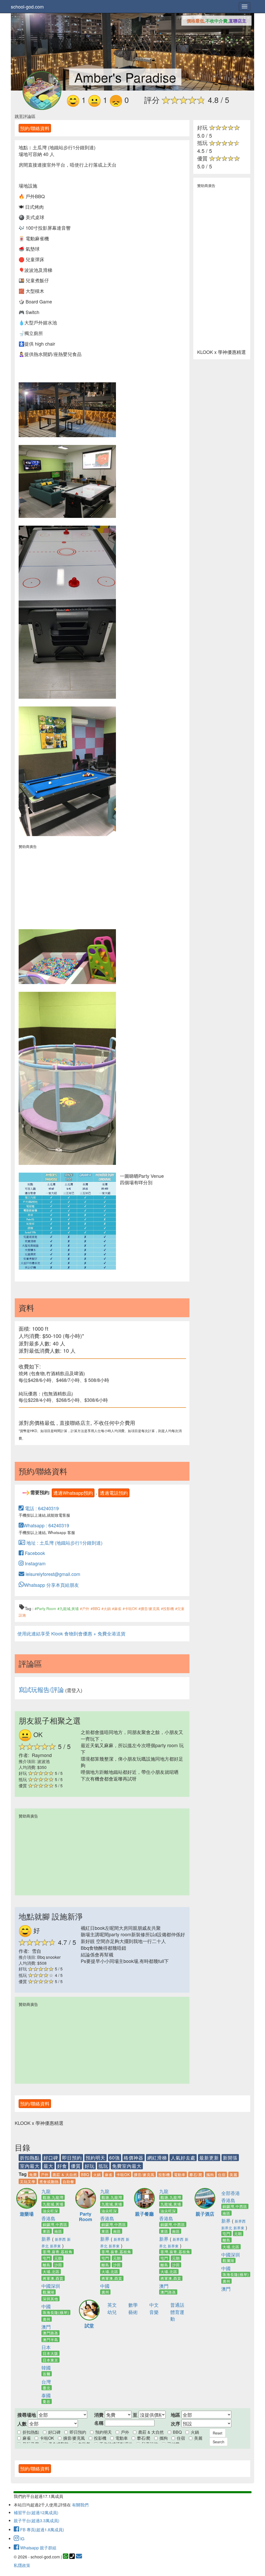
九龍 (46, 2191)
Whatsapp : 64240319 (46, 1525)
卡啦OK (123, 2175)
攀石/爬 (196, 2175)
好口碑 (51, 2157)
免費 (33, 2175)
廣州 (47, 2319)
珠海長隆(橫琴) (56, 2312)
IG (22, 2539)
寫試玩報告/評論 (41, 1689)
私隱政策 (22, 2565)
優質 (76, 2166)
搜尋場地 (27, 2415)
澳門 (46, 2327)
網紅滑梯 (157, 2157)
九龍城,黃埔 (53, 2204)
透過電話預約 (114, 1493)
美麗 (233, 2175)
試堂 (89, 2326)
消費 (99, 2415)
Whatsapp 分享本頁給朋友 (51, 1585)
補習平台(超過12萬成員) (36, 2512)
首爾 (47, 2374)
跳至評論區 (25, 116)
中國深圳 (51, 2286)
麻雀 (109, 2175)
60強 (115, 2157)
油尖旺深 (50, 2211)
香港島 (48, 2218)
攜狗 (210, 2175)
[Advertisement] (67, 885)
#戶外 (85, 1609)
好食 (62, 2166)
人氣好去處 (183, 2157)
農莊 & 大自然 (65, 2175)
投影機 (164, 2175)
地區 (175, 2415)
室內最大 (30, 2166)
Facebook (34, 1553)
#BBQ (95, 1609)
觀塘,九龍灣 (53, 2197)
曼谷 (47, 2401)
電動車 (180, 2175)
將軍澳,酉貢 (53, 2278)
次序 (175, 2424)
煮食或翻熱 (49, 2182)
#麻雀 (117, 1609)
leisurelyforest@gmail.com (52, 1574)
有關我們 (80, 2505)
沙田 (58, 2265)
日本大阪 (50, 2353)
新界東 (55, 2246)
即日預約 (72, 2157)
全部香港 (231, 2193)
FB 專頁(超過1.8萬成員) (42, 2530)
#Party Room (45, 1609)
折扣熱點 (30, 2157)
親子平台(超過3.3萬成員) (36, 2521)
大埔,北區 (51, 2272)
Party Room (86, 2217)
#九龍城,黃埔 (68, 1609)
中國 (46, 2306)
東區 (47, 2231)
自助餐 (68, 2182)
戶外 (45, 2175)
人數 (22, 2424)
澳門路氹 (50, 2333)
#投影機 (167, 1609)
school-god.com (27, 6)
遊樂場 (27, 2214)
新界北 (227, 2228)
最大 (48, 2166)
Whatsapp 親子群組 (38, 2548)
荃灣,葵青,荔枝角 (58, 2252)
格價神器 (134, 2157)
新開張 (230, 2157)
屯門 (47, 2258)
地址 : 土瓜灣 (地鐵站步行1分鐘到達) (64, 1543)
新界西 (60, 2239)
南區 (58, 2231)
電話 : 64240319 (41, 1508)
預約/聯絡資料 (35, 128)
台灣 (46, 2381)
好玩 (90, 2166)
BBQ (85, 2175)
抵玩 (103, 2166)
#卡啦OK (130, 1609)
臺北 (47, 2388)
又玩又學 (28, 2182)
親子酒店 (205, 2214)
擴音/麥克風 (144, 2175)
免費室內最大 (127, 2166)
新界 (46, 2239)
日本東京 (50, 2360)
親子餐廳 (144, 2214)
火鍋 (97, 2175)
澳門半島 (50, 2340)
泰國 (46, 2395)
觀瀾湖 (49, 2292)
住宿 (222, 2175)
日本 (46, 2347)
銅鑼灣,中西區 (55, 2224)
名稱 (99, 2423)
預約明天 (95, 2157)
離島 (47, 2265)
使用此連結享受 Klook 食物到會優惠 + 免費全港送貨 (71, 1633)
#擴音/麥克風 (149, 1609)
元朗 (58, 2258)
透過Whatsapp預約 (73, 1493)
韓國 (46, 2367)
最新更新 (209, 2157)
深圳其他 (50, 2299)
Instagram (35, 1563)
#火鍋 (106, 1609)
